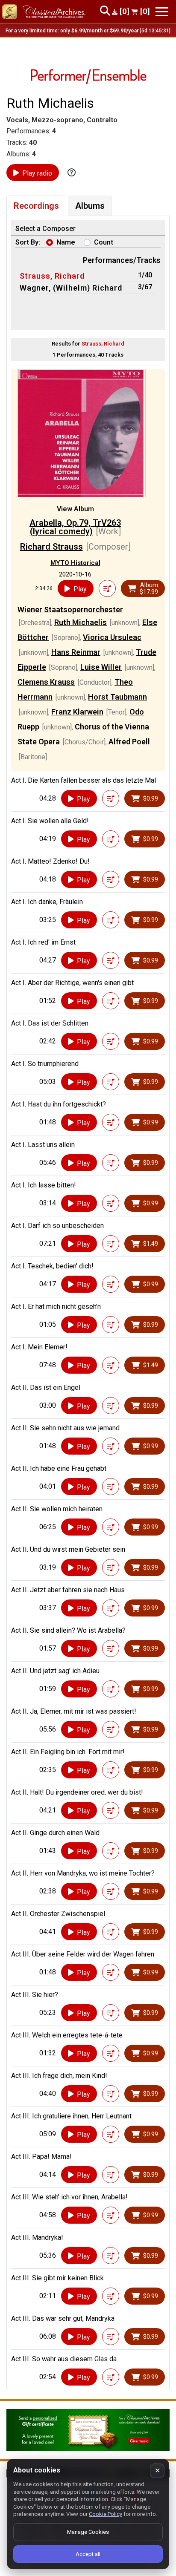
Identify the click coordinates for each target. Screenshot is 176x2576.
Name (66, 242)
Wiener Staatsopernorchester (70, 609)
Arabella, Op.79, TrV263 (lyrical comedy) (75, 527)
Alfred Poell (129, 742)
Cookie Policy (106, 2514)
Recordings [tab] (36, 206)
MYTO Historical (75, 563)
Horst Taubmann (117, 697)
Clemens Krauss (46, 682)
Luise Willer (101, 667)
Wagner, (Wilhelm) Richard (71, 288)
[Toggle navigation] (162, 12)
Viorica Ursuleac (112, 637)
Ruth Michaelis (81, 622)
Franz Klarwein (77, 712)
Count (104, 242)
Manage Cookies (88, 2532)
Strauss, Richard (52, 276)
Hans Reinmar (76, 652)
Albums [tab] (90, 206)
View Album (75, 509)
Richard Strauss (51, 547)
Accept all (88, 2554)
